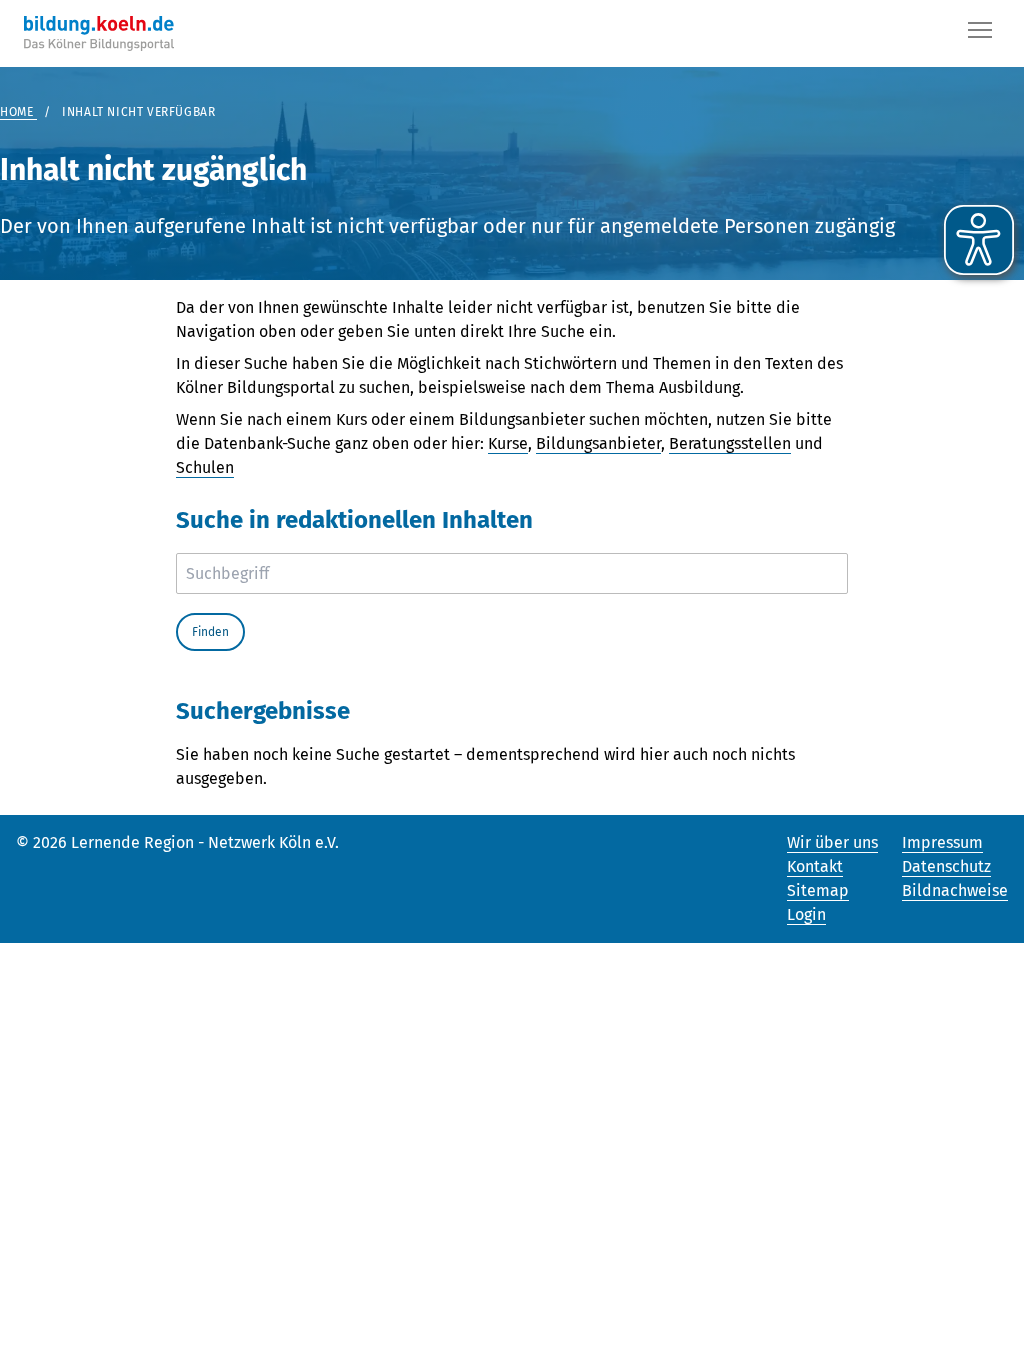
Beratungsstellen (730, 443)
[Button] (980, 34)
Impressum (942, 842)
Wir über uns (832, 842)
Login (806, 914)
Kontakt (815, 866)
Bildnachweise (955, 890)
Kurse (508, 443)
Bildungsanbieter (598, 443)
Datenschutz (946, 866)
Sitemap (818, 890)
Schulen (205, 467)
